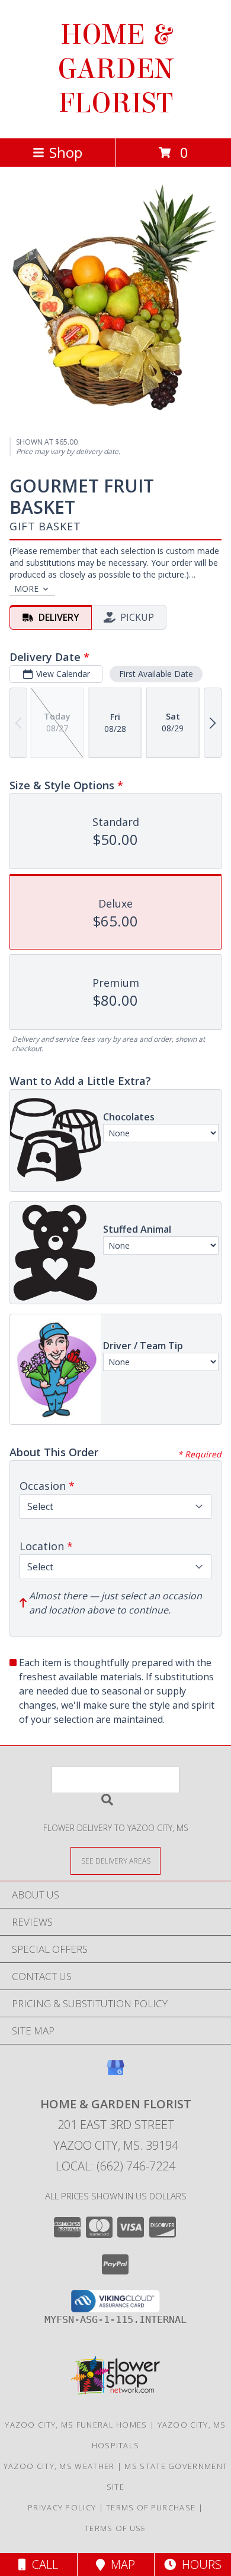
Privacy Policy (62, 2507)
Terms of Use (115, 2528)
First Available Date (156, 674)
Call (42, 2564)
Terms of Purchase (151, 2507)
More (26, 589)
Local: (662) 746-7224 (115, 2166)
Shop (66, 152)
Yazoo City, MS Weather (59, 2466)
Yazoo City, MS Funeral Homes (76, 2425)
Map (120, 2564)
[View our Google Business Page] (115, 2073)
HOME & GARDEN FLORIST (115, 69)
